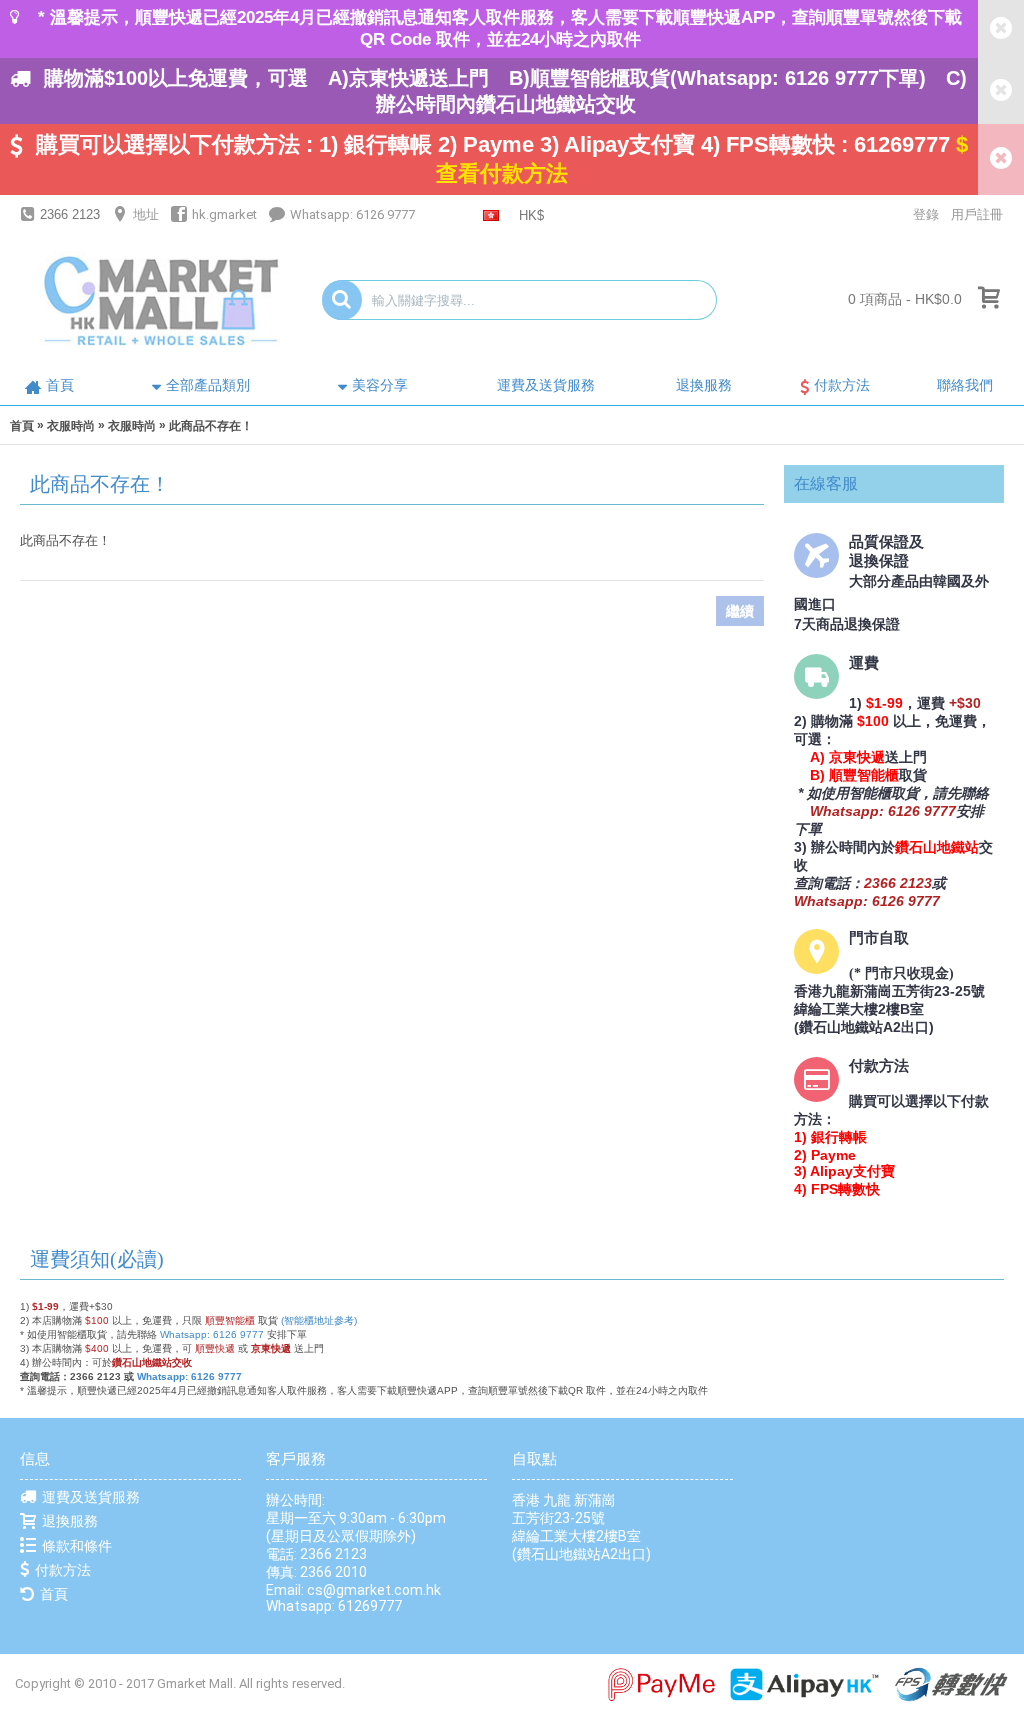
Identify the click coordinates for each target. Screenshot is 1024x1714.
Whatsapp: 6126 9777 (212, 1334)
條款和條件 (77, 1546)
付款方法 (63, 1570)
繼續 (740, 611)
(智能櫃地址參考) (319, 1320)
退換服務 (70, 1521)
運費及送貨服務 (91, 1497)
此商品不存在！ (211, 426)
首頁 (22, 426)
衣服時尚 (71, 426)
